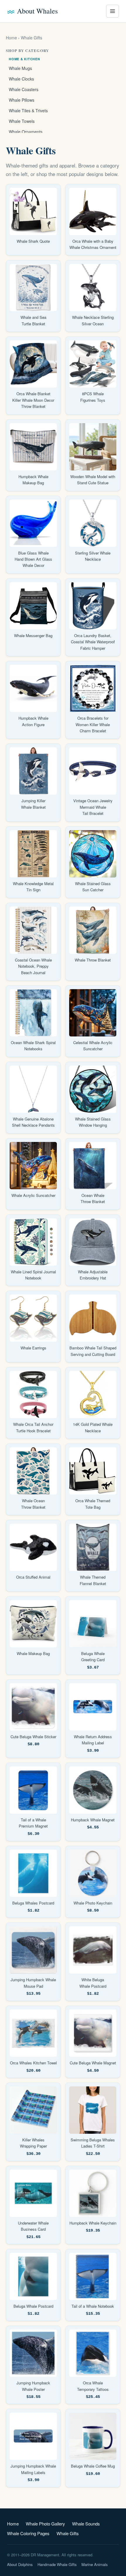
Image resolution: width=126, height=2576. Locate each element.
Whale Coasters (24, 89)
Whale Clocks (21, 79)
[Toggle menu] (113, 11)
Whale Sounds (86, 2524)
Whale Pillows (22, 100)
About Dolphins (20, 2564)
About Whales (37, 11)
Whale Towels (22, 121)
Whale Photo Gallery (45, 2524)
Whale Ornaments (26, 132)
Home (11, 38)
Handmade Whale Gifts (57, 2564)
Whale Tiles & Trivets (28, 110)
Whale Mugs (20, 68)
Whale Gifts (68, 2533)
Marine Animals (95, 2564)
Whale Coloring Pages (28, 2533)
